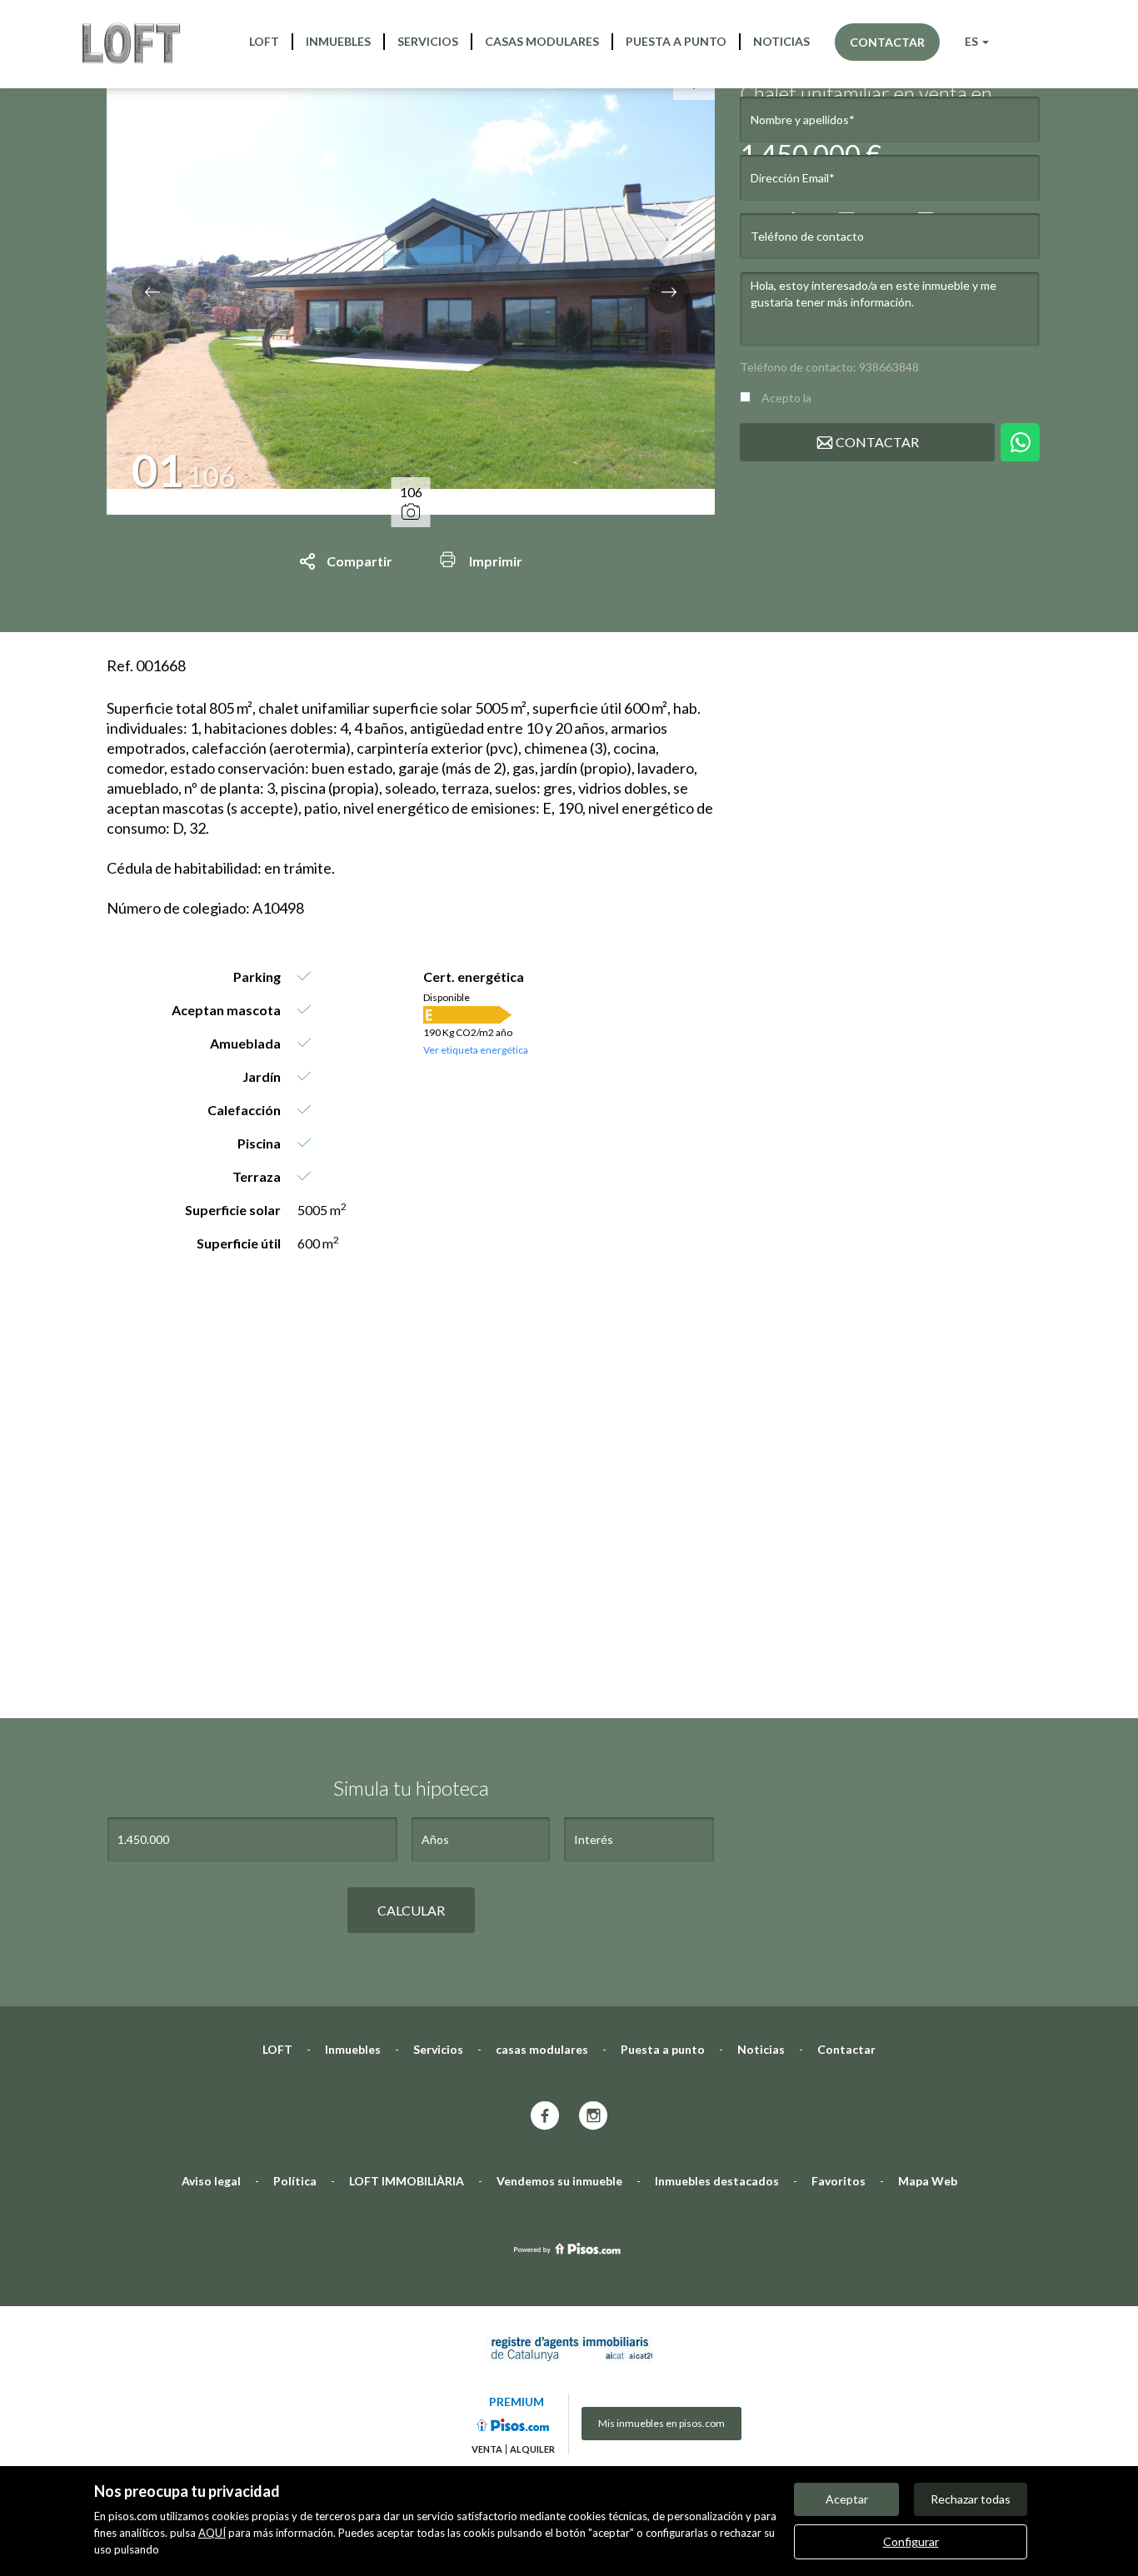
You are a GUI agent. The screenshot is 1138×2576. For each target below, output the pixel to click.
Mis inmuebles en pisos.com (661, 2423)
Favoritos (839, 2181)
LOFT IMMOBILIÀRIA (407, 2181)
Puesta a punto (676, 41)
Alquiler (532, 2449)
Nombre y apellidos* (803, 120)
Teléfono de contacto (807, 236)
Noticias (781, 41)
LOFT (264, 41)
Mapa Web (928, 2181)
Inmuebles (338, 41)
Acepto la (841, 398)
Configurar (911, 2541)
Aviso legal (211, 2181)
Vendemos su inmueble (559, 2181)
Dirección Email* (793, 178)
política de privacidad (868, 398)
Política (295, 2181)
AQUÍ (212, 2533)
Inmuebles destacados (717, 2181)
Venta (487, 2449)
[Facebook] (545, 2117)
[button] (152, 293)
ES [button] (973, 41)
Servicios (428, 41)
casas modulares (542, 41)
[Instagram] (594, 2117)
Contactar (887, 42)
